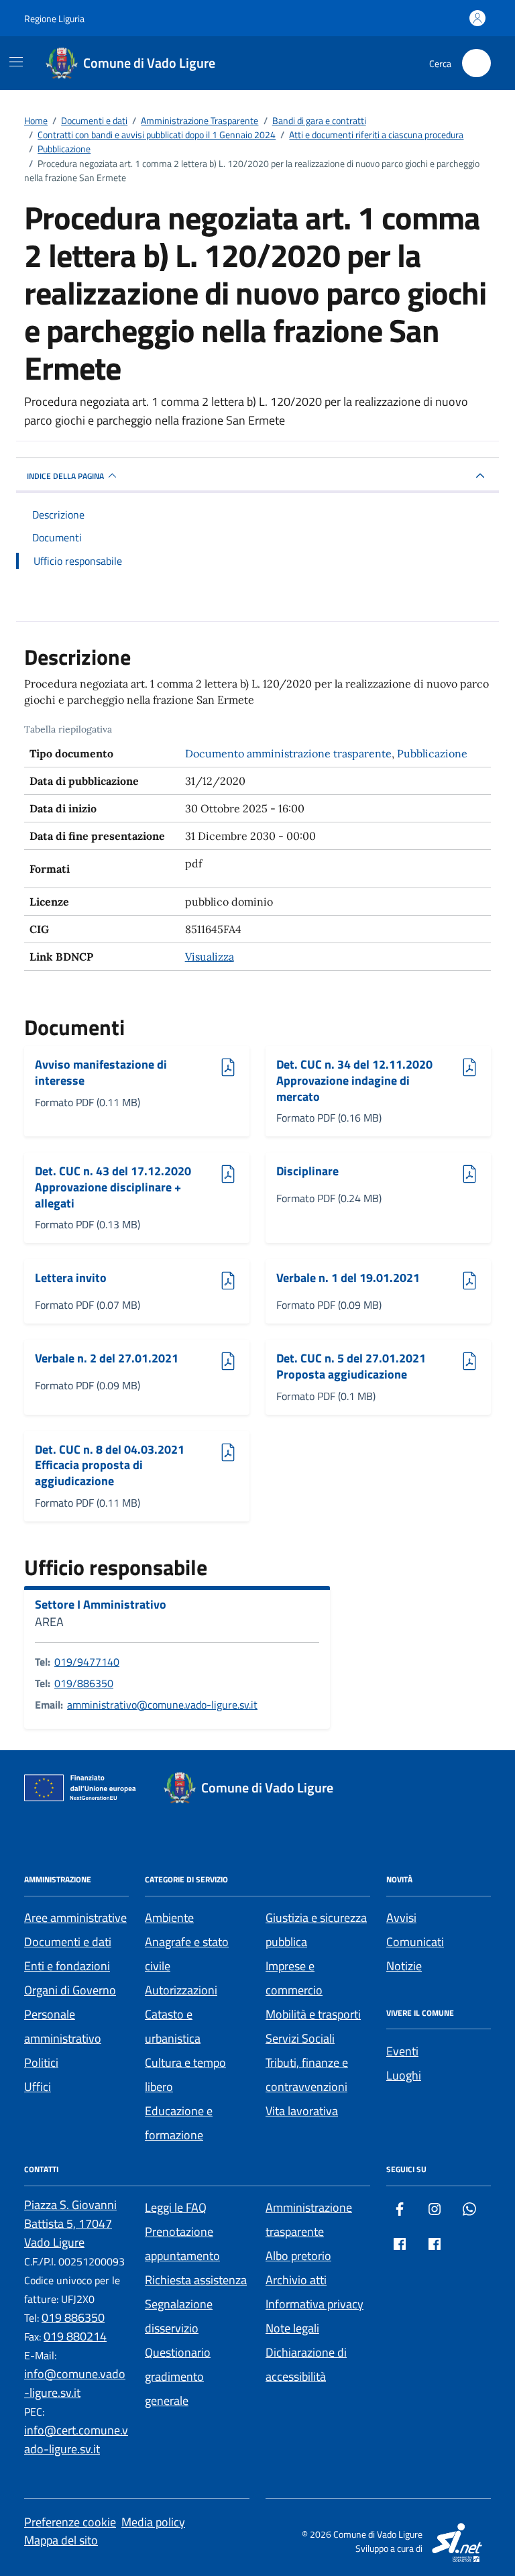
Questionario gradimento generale (178, 2376)
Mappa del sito (61, 2540)
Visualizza (210, 957)
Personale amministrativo (63, 2026)
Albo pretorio (298, 2256)
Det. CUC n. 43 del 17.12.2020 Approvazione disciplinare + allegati (113, 1187)
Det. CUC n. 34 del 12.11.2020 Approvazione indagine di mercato (354, 1080)
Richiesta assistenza (196, 2280)
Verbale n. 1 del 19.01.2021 (348, 1278)
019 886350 (73, 2317)
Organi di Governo (70, 1990)
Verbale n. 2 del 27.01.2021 (107, 1359)
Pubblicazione (432, 753)
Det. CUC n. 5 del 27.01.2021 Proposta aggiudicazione (351, 1366)
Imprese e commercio (294, 1978)
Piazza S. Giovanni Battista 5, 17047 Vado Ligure (70, 2223)
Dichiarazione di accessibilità (306, 2364)
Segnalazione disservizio (179, 2316)
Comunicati (415, 1942)
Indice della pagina (65, 476)
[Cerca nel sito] (476, 63)
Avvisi (401, 1918)
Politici (41, 2062)
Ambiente (169, 1918)
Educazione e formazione (179, 2123)
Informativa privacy (314, 2304)
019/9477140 (87, 1662)
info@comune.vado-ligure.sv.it (75, 2383)
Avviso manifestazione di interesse (101, 1072)
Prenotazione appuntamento (182, 2244)
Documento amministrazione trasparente (288, 753)
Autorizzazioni (181, 1990)
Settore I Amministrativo (101, 1605)
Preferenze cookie (70, 2522)
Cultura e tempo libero (185, 2075)
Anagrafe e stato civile (187, 1954)
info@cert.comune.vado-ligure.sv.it (76, 2439)
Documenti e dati (68, 1942)
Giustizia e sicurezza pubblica (316, 1930)
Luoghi (404, 2075)
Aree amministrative (75, 1918)
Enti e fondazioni (67, 1966)
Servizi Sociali (300, 2038)
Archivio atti (296, 2280)
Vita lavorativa (302, 2111)
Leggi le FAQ (176, 2207)
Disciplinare (313, 1172)
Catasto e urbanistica (173, 2026)
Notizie (404, 1966)
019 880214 (75, 2336)
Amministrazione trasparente (309, 2219)
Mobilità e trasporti (313, 2014)
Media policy (153, 2522)
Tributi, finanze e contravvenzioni (307, 2075)
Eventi (402, 2051)
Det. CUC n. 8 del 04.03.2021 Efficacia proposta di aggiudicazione (110, 1465)
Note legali (292, 2328)
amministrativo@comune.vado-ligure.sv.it (162, 1705)
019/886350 (84, 1683)
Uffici (38, 2087)
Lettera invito (72, 1278)
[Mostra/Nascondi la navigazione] (16, 62)
